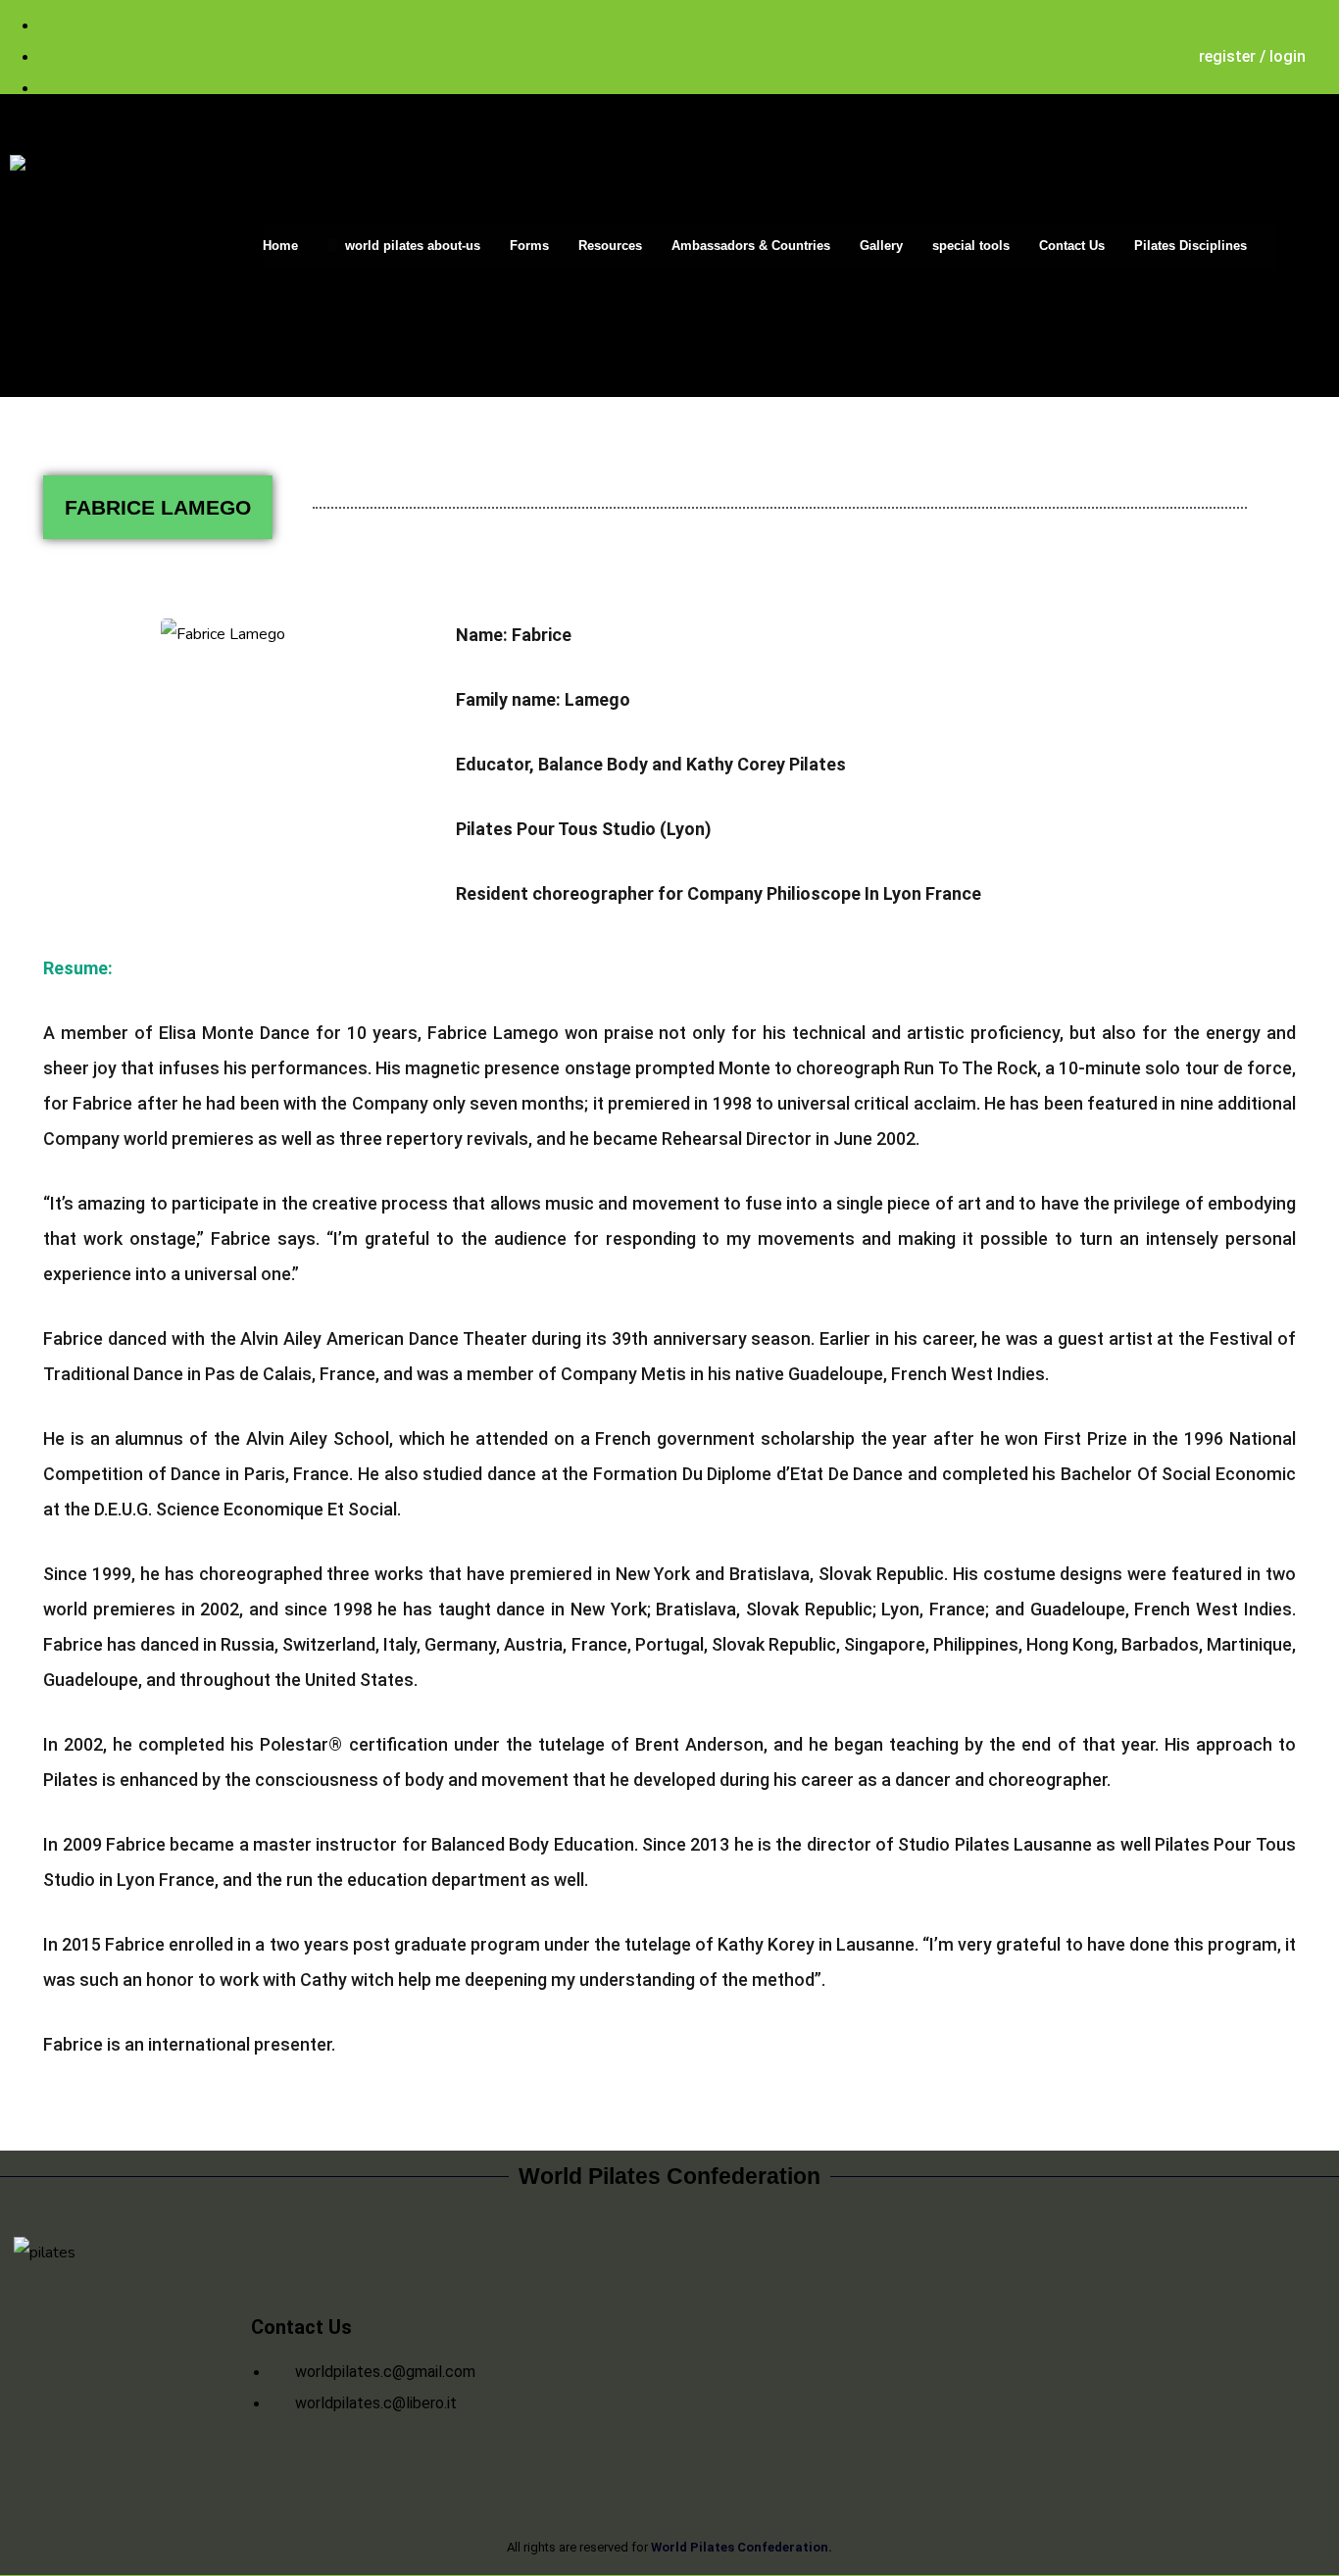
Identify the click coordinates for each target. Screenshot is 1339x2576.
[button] (158, 507)
